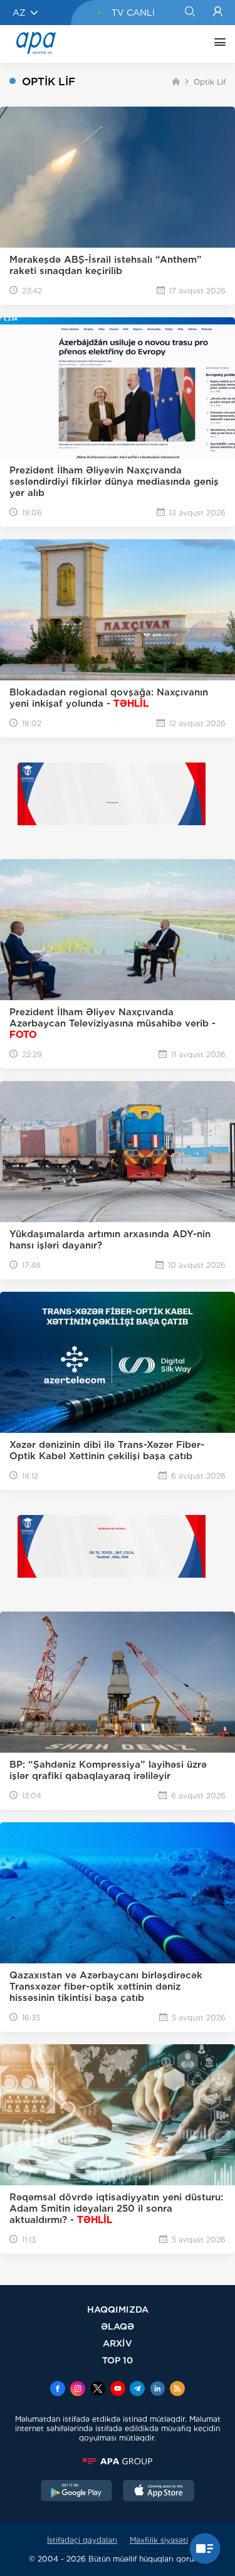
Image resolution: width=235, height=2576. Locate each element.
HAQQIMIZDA (118, 2309)
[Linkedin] (157, 2390)
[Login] (218, 13)
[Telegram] (137, 2390)
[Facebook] (58, 2390)
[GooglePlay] (76, 2492)
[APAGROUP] (118, 2461)
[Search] (190, 13)
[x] (98, 2390)
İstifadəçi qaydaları (82, 2540)
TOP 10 (118, 2360)
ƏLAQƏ (118, 2326)
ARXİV (118, 2343)
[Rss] (177, 2390)
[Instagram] (78, 2390)
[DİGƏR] (217, 44)
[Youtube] (118, 2390)
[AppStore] (159, 2492)
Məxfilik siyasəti (159, 2540)
